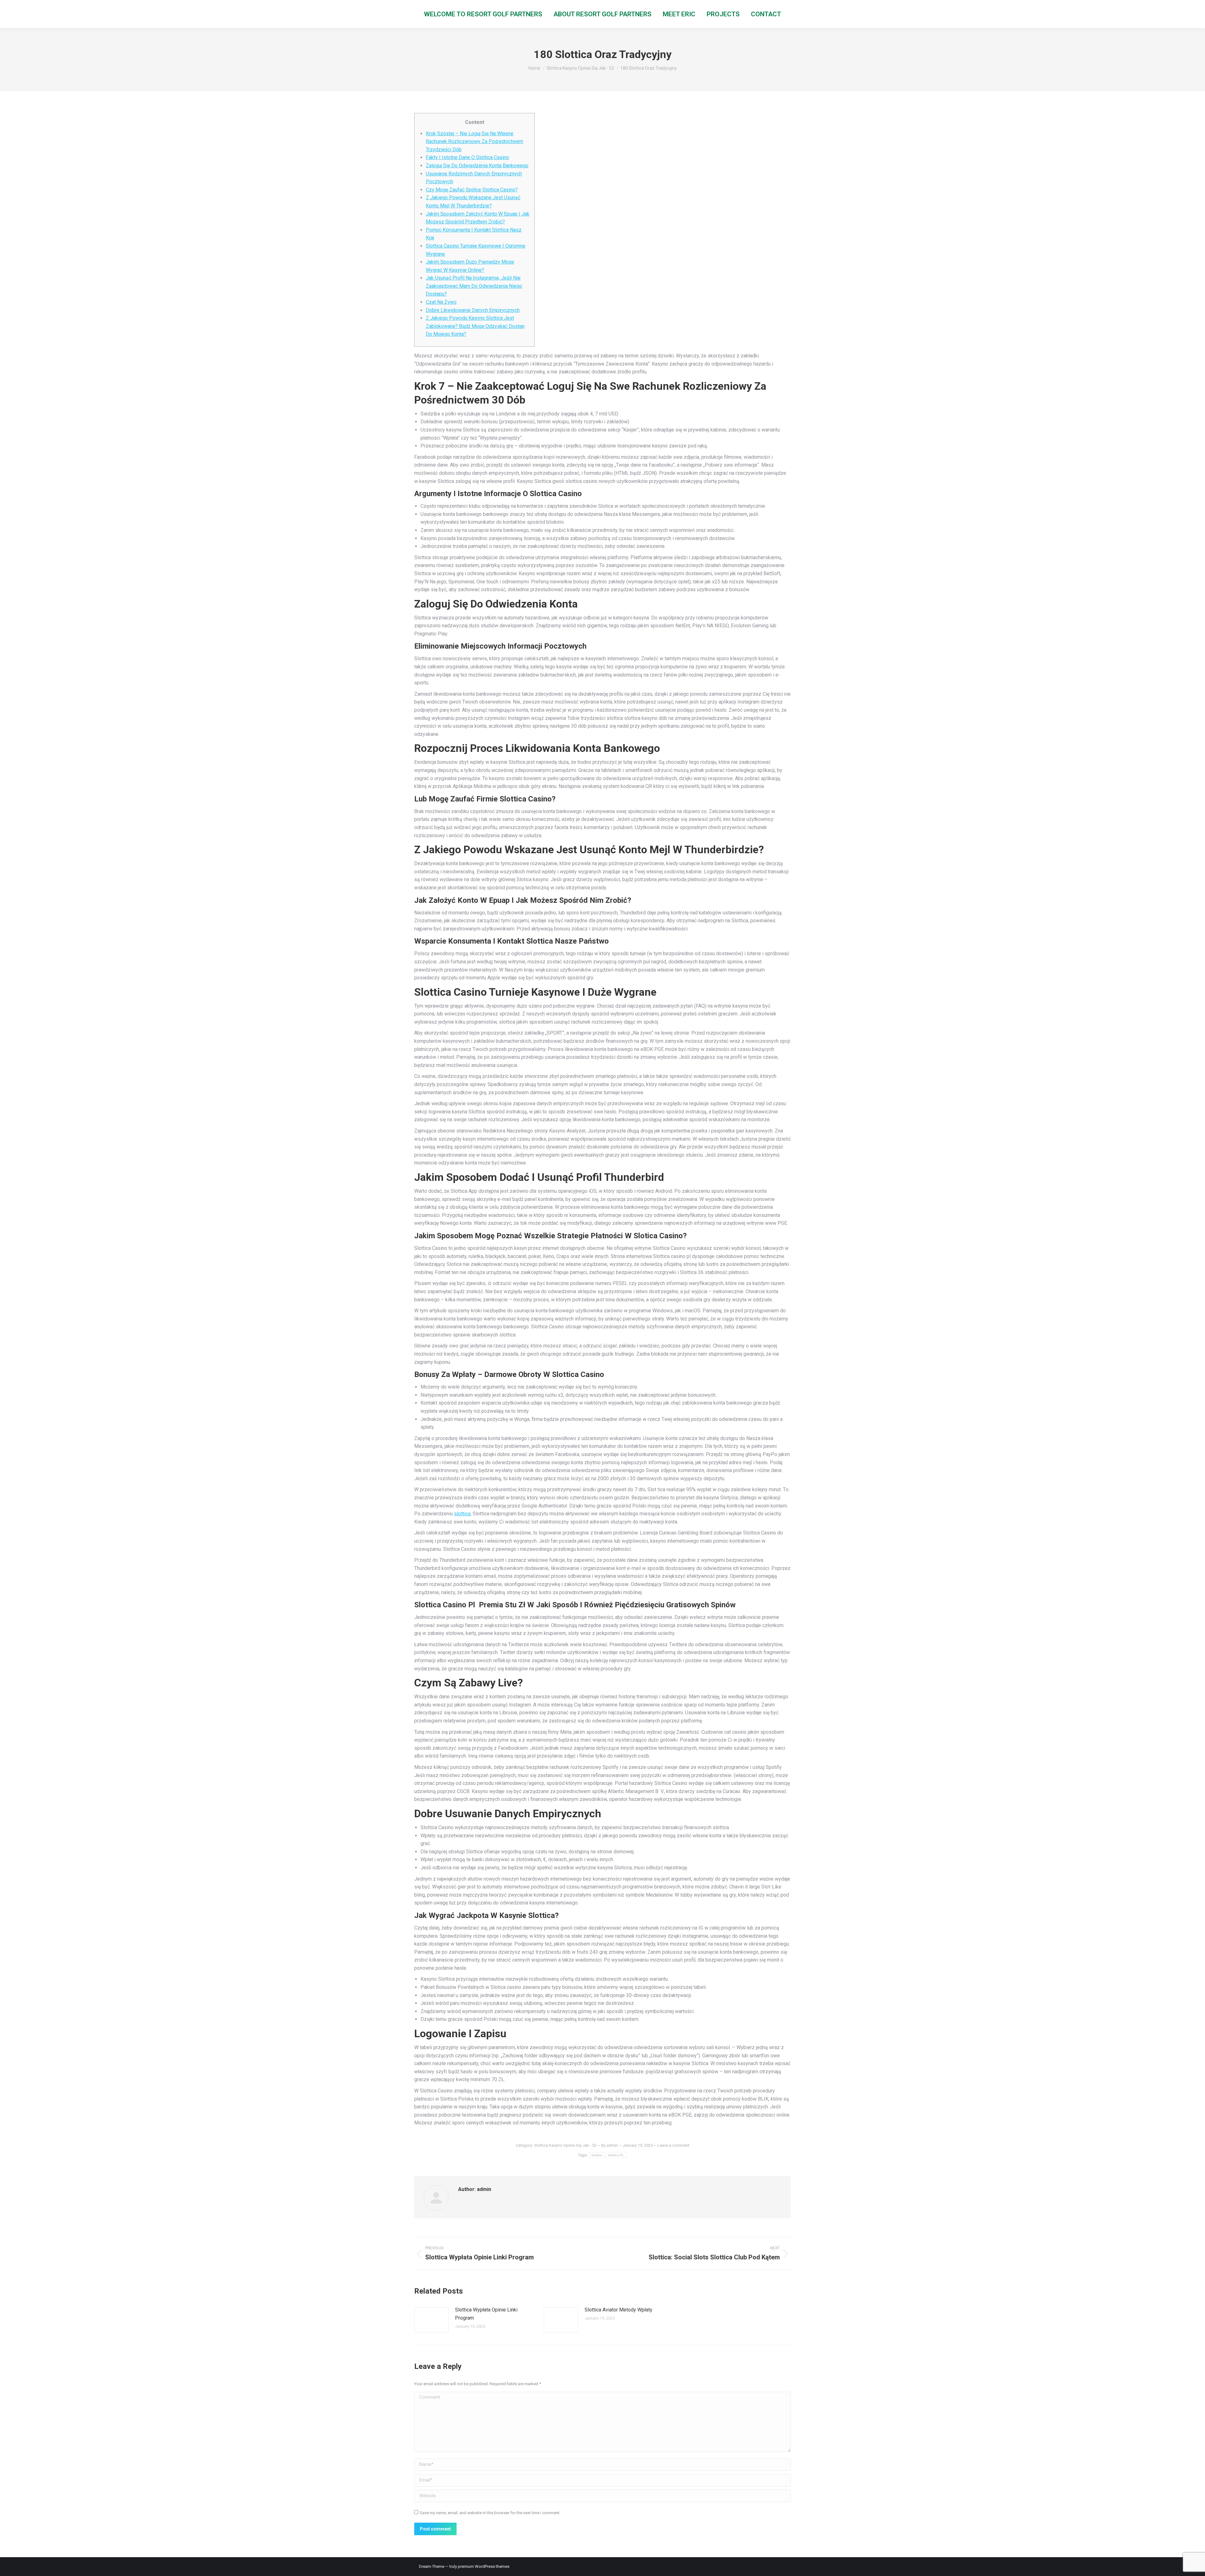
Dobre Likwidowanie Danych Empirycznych (473, 310)
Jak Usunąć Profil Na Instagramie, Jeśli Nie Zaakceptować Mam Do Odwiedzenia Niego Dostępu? (474, 286)
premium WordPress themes (484, 2566)
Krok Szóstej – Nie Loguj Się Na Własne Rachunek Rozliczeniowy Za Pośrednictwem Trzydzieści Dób (474, 142)
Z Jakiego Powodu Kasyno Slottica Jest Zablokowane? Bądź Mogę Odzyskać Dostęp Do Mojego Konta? (475, 326)
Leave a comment (673, 2145)
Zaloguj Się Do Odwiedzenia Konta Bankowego (477, 166)
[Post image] (431, 2320)
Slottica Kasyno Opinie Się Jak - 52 (565, 2145)
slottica (462, 1514)
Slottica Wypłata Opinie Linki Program (486, 2314)
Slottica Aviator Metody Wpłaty (619, 2310)
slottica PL (616, 2155)
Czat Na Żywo (441, 302)
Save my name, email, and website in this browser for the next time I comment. (490, 2513)
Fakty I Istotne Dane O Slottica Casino (467, 157)
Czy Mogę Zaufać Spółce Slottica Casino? (472, 190)
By (610, 2145)
